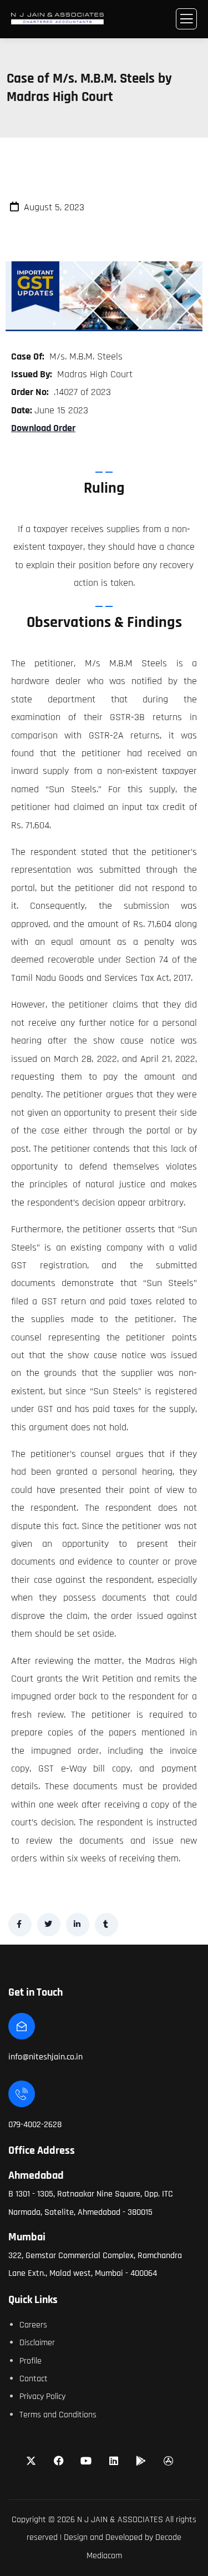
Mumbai (27, 2237)
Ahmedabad (36, 2175)
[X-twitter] (31, 2461)
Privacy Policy (42, 2397)
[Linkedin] (114, 2461)
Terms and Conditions (58, 2415)
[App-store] (169, 2461)
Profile (31, 2361)
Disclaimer (37, 2343)
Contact (34, 2379)
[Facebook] (59, 2461)
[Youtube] (86, 2461)
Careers (33, 2325)
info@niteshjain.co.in (45, 2057)
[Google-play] (141, 2461)
